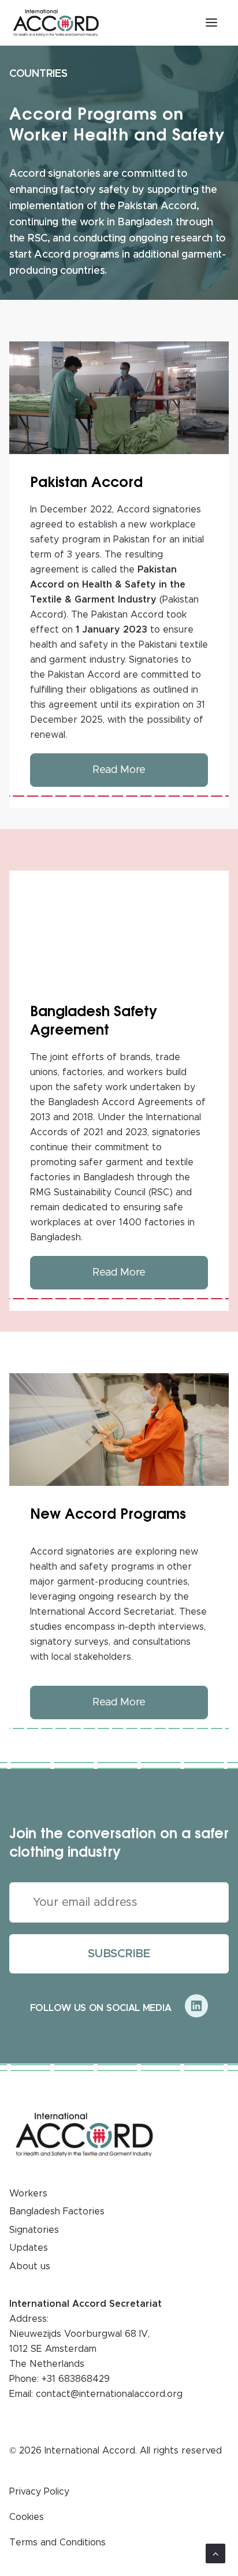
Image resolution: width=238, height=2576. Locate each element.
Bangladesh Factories (57, 2211)
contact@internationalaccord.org (109, 2394)
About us (30, 2266)
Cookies (27, 2517)
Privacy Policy (39, 2492)
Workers (28, 2194)
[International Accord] (56, 23)
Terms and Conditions (57, 2542)
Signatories (34, 2230)
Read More (119, 770)
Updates (29, 2248)
